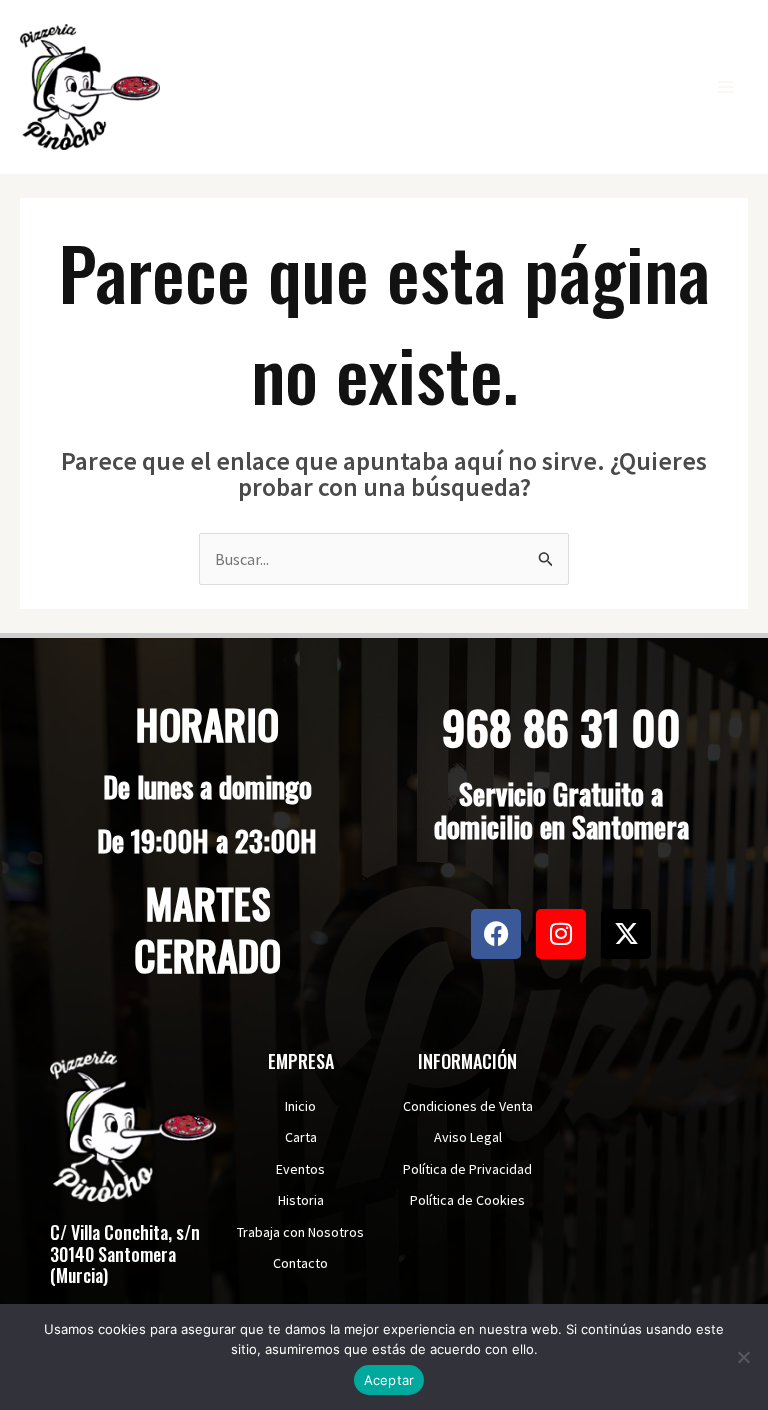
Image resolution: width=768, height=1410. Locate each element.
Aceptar (389, 1380)
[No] (743, 1357)
